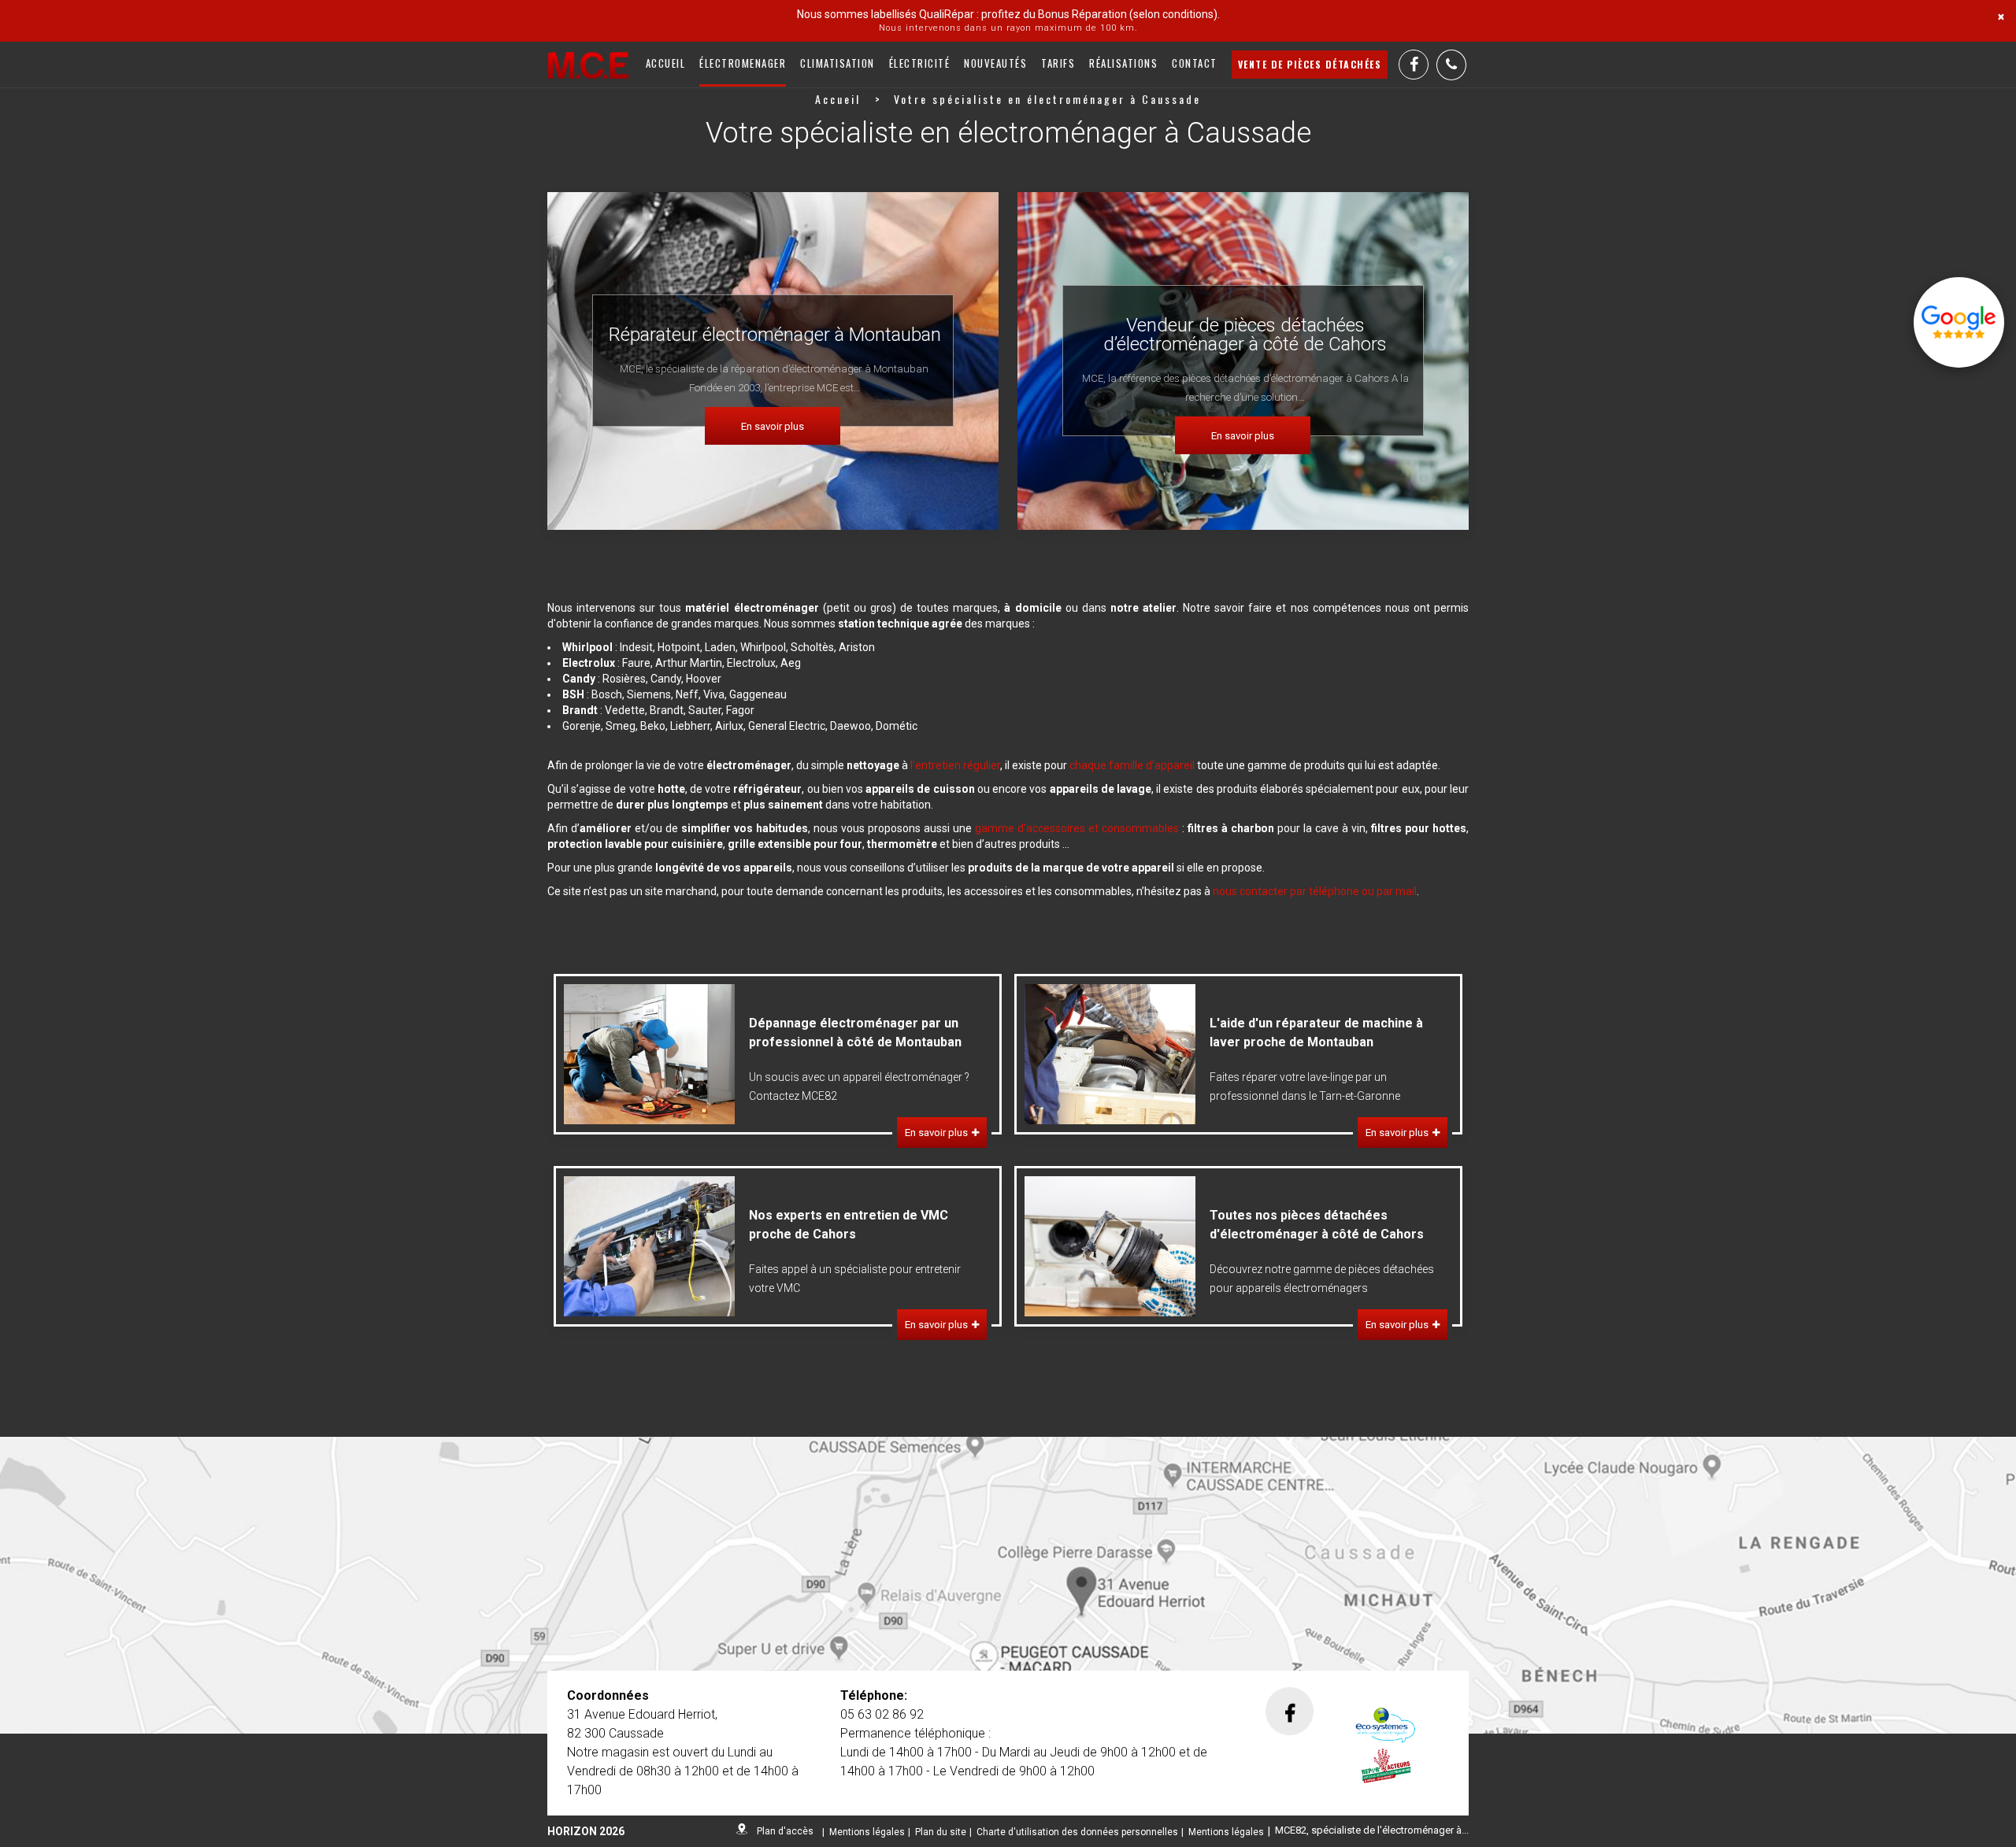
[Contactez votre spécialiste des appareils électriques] (1008, 1585)
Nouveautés (995, 63)
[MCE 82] (588, 65)
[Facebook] (1414, 65)
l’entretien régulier (955, 765)
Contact (1195, 63)
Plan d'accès (785, 1831)
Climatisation (838, 63)
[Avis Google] (1959, 322)
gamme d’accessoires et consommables (1077, 828)
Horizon (572, 1831)
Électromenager (743, 63)
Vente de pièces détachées (1310, 64)
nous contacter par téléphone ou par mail (1315, 891)
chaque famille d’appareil (1132, 765)
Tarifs (1058, 63)
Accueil (666, 63)
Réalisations (1123, 63)
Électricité (920, 63)
